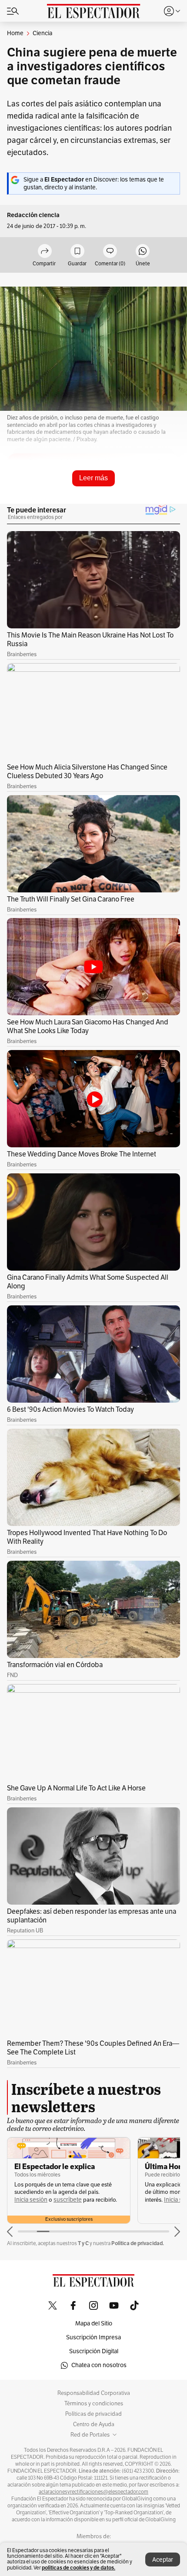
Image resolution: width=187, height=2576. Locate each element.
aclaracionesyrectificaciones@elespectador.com (93, 2492)
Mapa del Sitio (94, 2323)
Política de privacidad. (138, 2243)
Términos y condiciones (94, 2404)
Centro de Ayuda (94, 2424)
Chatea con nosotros (99, 2365)
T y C (83, 2243)
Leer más (93, 478)
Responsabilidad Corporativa (94, 2393)
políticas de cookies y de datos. (78, 2568)
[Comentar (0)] (110, 252)
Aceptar (163, 2560)
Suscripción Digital (94, 2351)
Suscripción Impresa (93, 2337)
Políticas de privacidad (93, 2414)
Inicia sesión (50, 2200)
